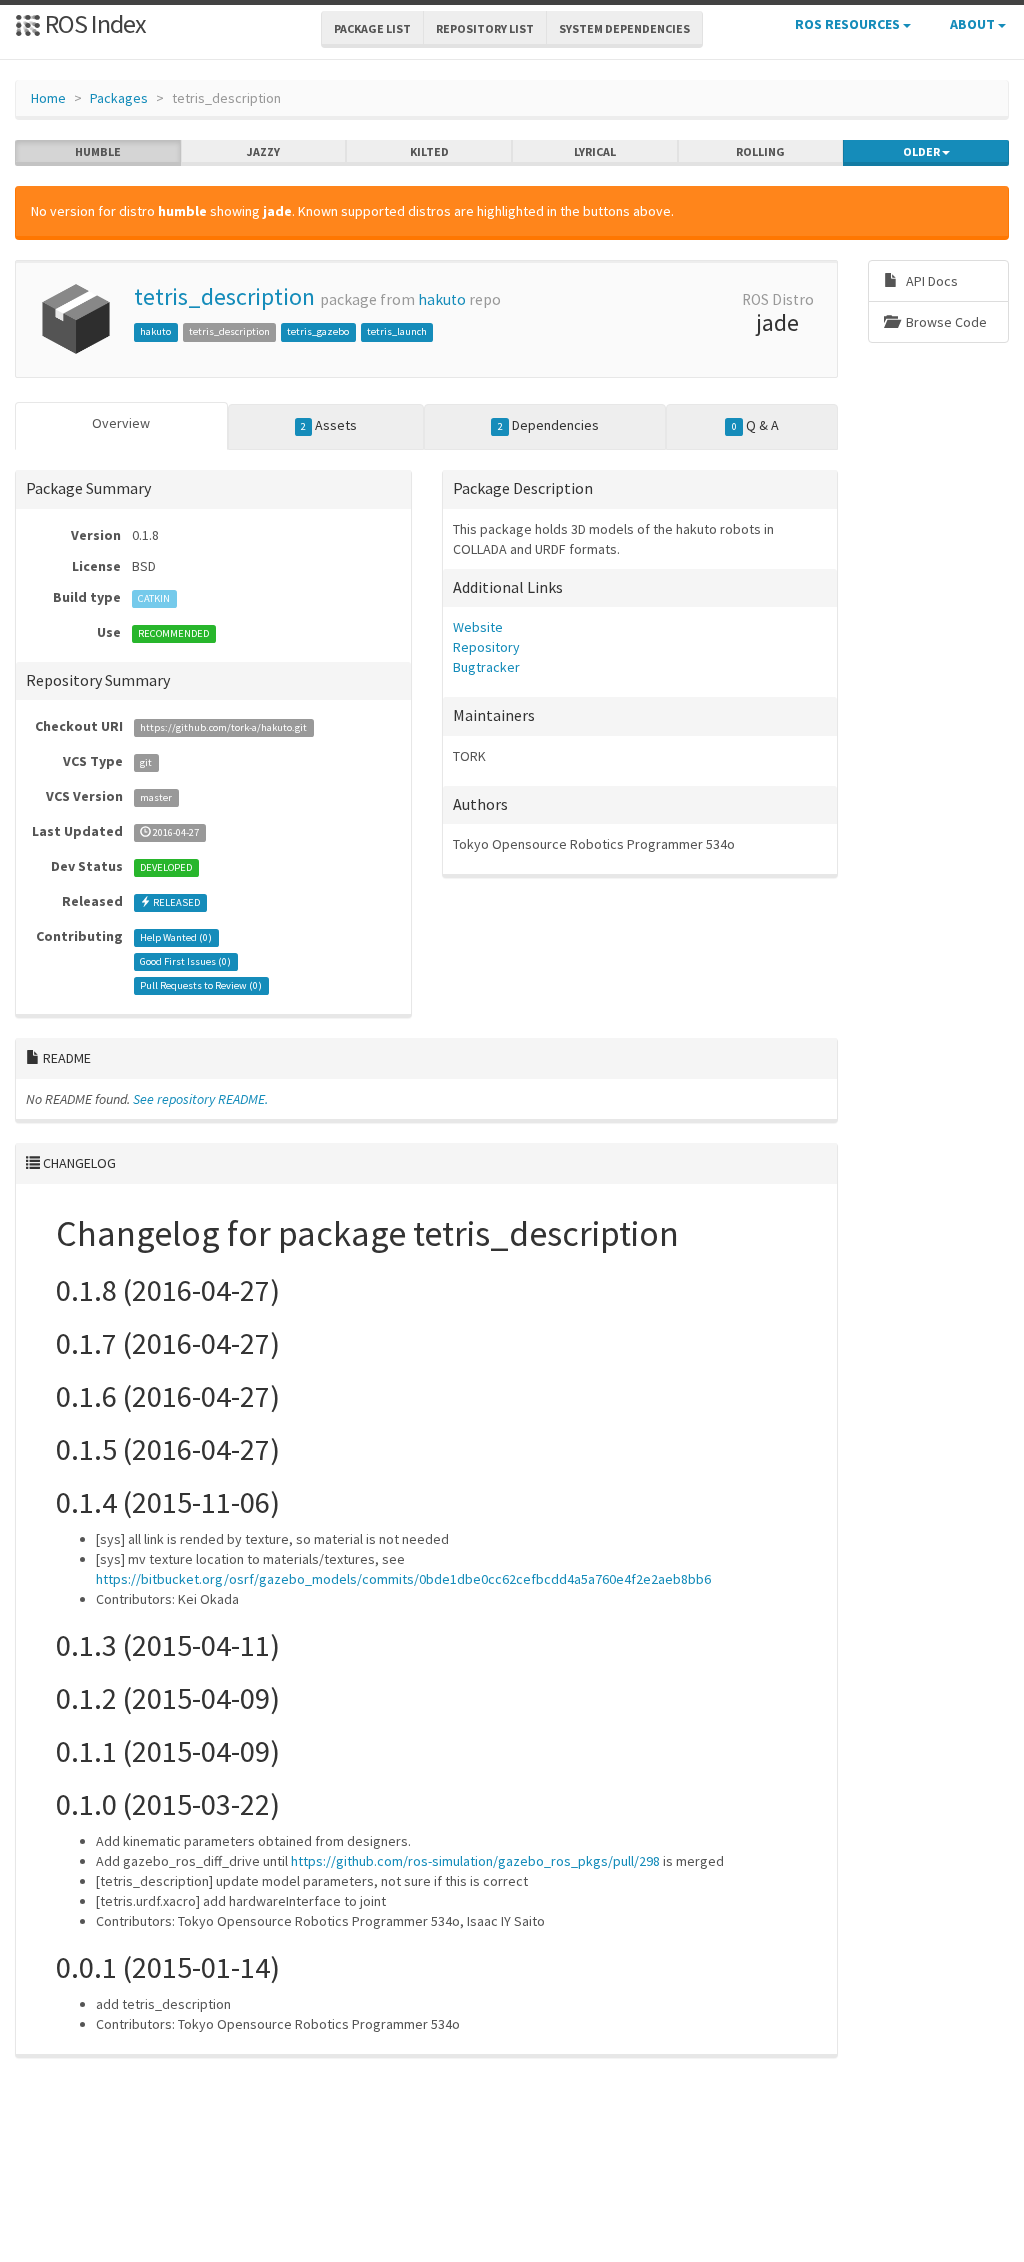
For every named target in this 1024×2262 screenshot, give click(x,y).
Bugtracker (486, 667)
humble (98, 151)
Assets (329, 425)
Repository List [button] (485, 28)
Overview (121, 423)
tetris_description (224, 296)
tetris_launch (397, 331)
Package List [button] (372, 28)
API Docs (930, 281)
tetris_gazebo (318, 331)
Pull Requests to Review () (201, 985)
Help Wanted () (176, 937)
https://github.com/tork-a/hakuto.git (223, 727)
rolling (760, 151)
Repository (486, 647)
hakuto (442, 299)
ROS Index (93, 23)
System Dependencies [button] (624, 28)
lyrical (595, 151)
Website (478, 627)
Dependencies (548, 425)
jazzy (263, 151)
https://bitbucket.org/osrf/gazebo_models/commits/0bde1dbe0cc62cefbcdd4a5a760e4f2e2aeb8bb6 (403, 1579)
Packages (119, 98)
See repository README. (200, 1099)
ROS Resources (849, 24)
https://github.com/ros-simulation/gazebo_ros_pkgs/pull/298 (475, 1861)
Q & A (755, 425)
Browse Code (945, 322)
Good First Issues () (185, 961)
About (974, 24)
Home (48, 98)
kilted (429, 151)
